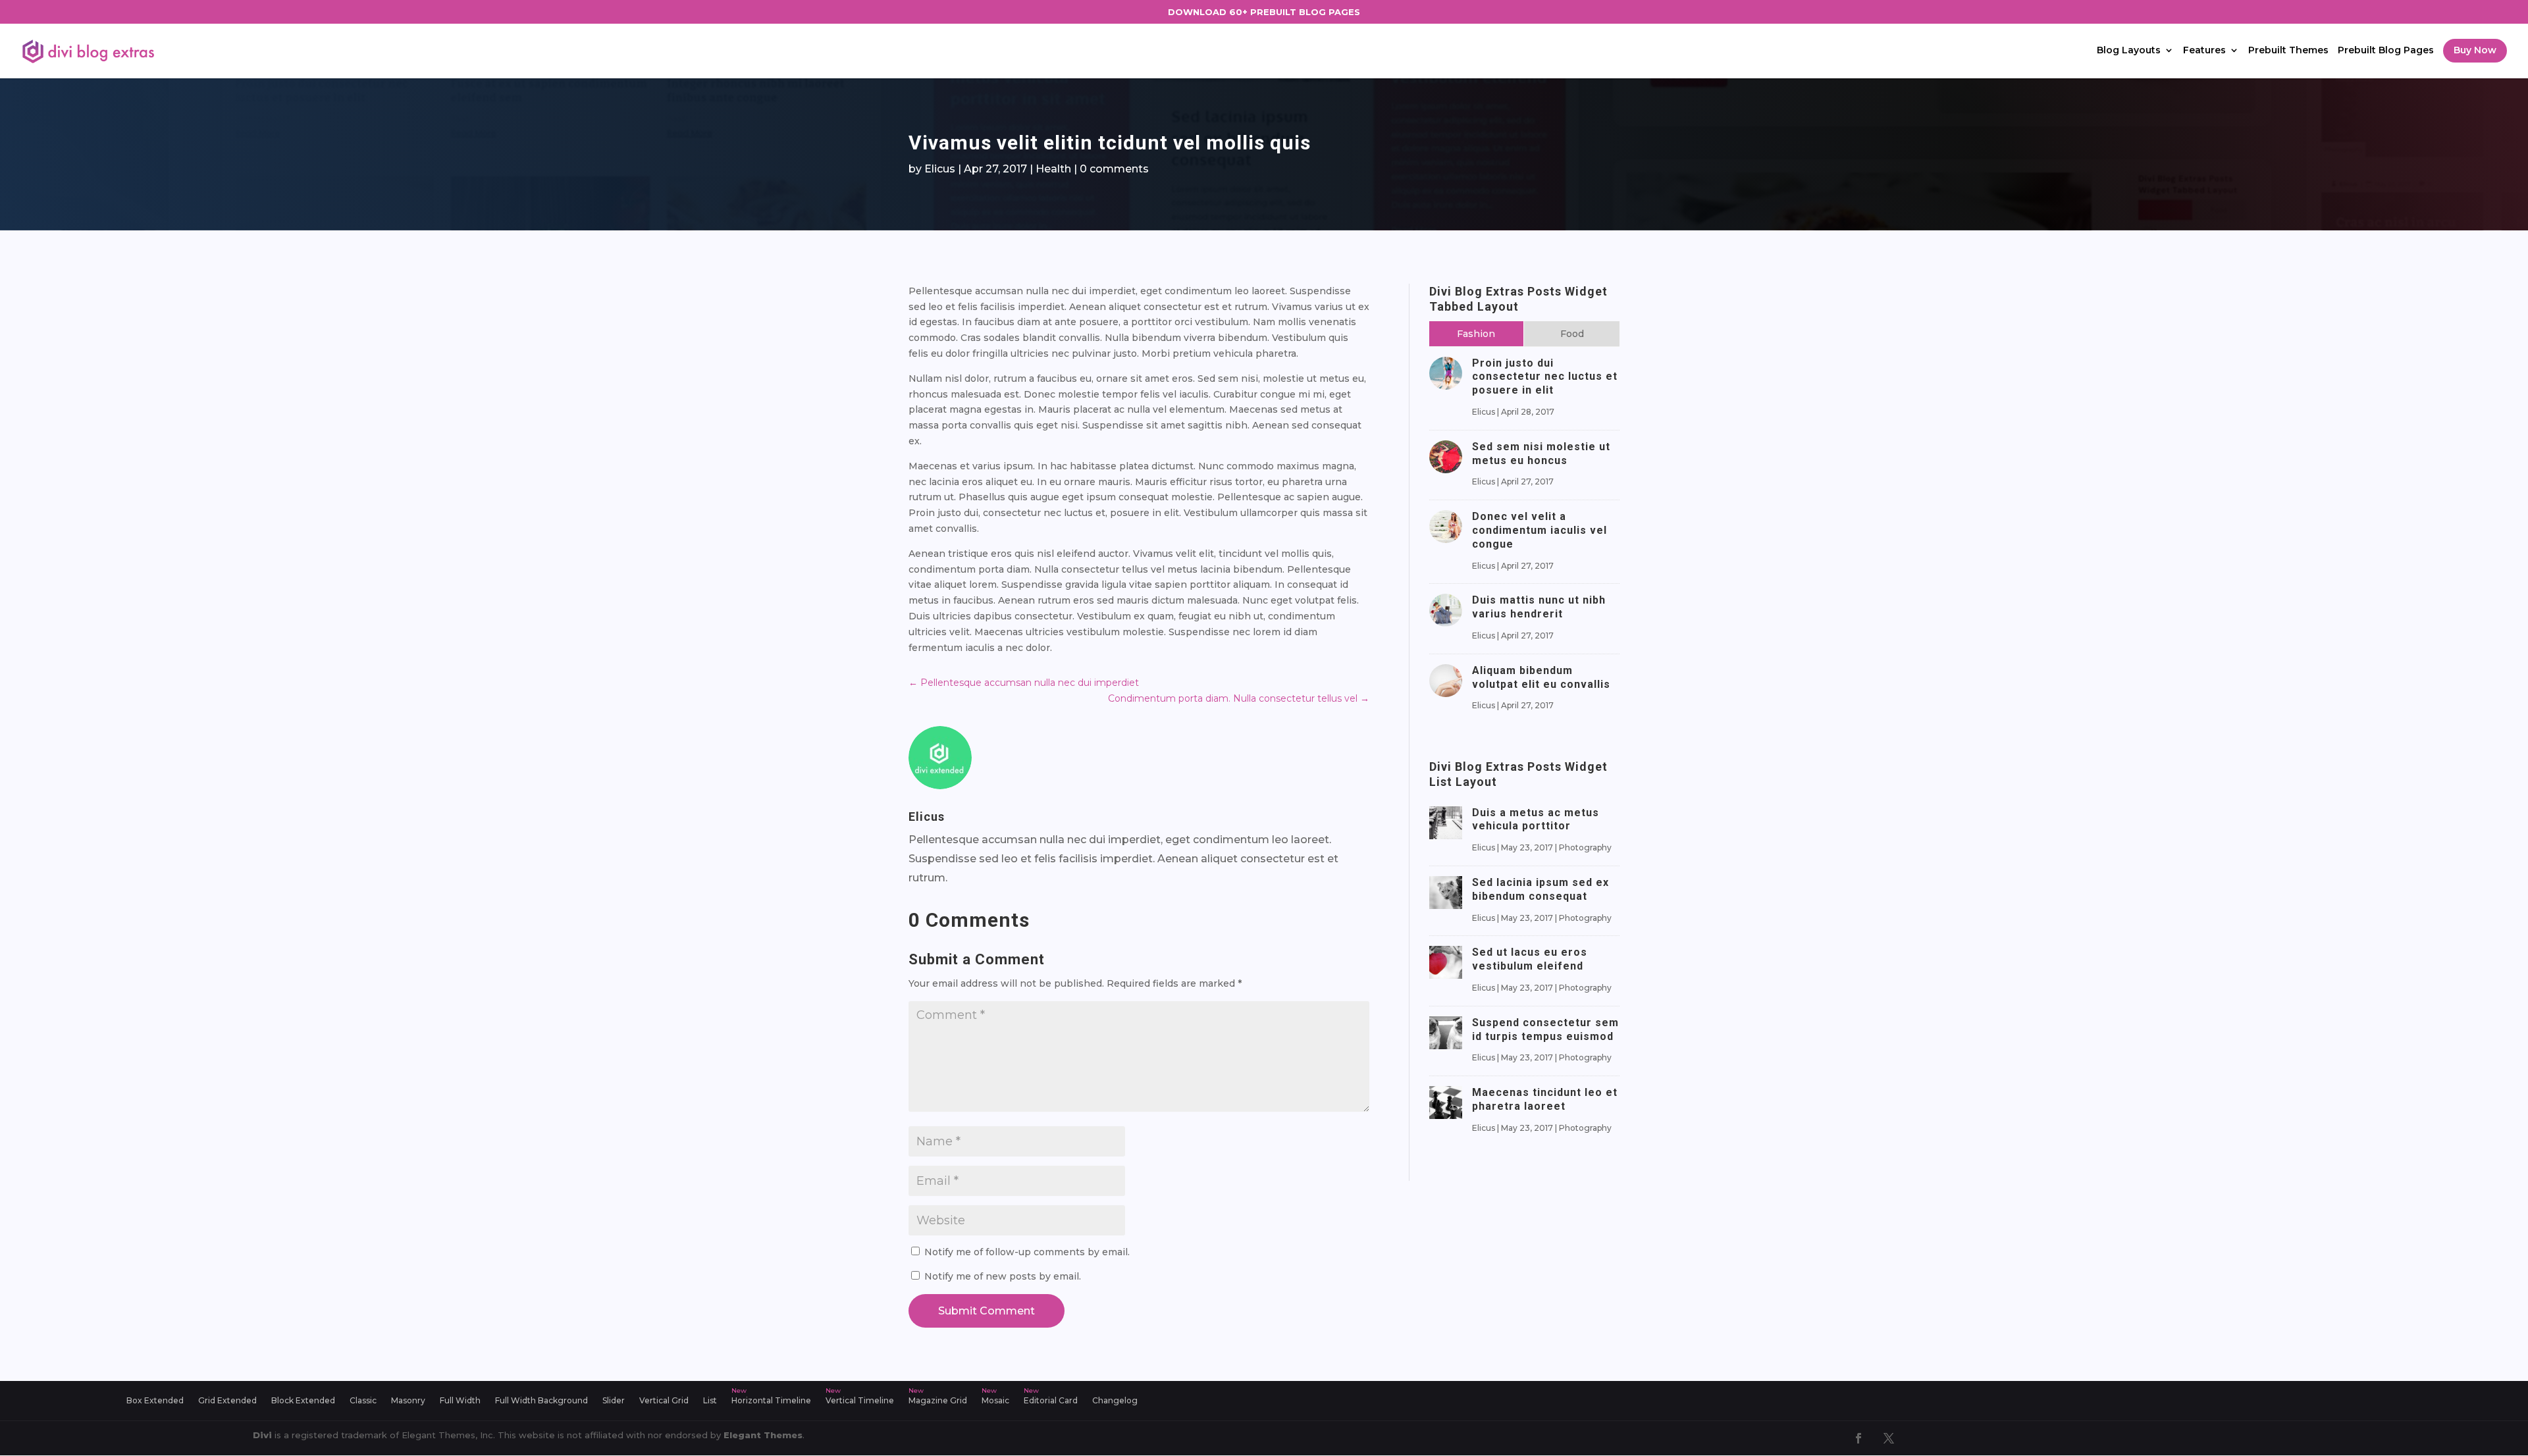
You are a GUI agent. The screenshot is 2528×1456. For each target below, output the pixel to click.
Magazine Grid (938, 1401)
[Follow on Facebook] (1858, 1438)
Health (1053, 169)
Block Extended (303, 1401)
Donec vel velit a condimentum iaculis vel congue (1540, 530)
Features (2204, 51)
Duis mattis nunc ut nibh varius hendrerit (1539, 607)
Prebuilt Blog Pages (2386, 51)
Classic (363, 1401)
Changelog (1115, 1401)
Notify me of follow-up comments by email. (1027, 1252)
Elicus (940, 169)
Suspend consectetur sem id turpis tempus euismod (1545, 1029)
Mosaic (995, 1401)
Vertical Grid (664, 1401)
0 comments (1114, 169)
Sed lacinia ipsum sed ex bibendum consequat (1540, 889)
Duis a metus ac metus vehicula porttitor (1536, 819)
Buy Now (2475, 50)
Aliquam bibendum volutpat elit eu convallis (1541, 677)
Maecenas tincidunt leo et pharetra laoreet (1545, 1099)
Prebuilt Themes (2288, 51)
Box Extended (155, 1401)
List (710, 1401)
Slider (614, 1401)
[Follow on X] (1889, 1438)
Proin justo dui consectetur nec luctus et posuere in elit (1545, 377)
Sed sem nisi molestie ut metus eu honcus (1541, 454)
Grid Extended (227, 1401)
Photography (1585, 847)
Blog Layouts (2129, 51)
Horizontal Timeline (771, 1401)
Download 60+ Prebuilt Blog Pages (1264, 12)
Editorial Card (1051, 1401)
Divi (262, 1435)
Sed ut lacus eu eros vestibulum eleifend (1530, 959)
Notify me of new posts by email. (1003, 1276)
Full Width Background (541, 1401)
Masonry (408, 1401)
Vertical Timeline (860, 1401)
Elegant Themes (763, 1435)
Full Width (460, 1401)
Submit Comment (987, 1311)
